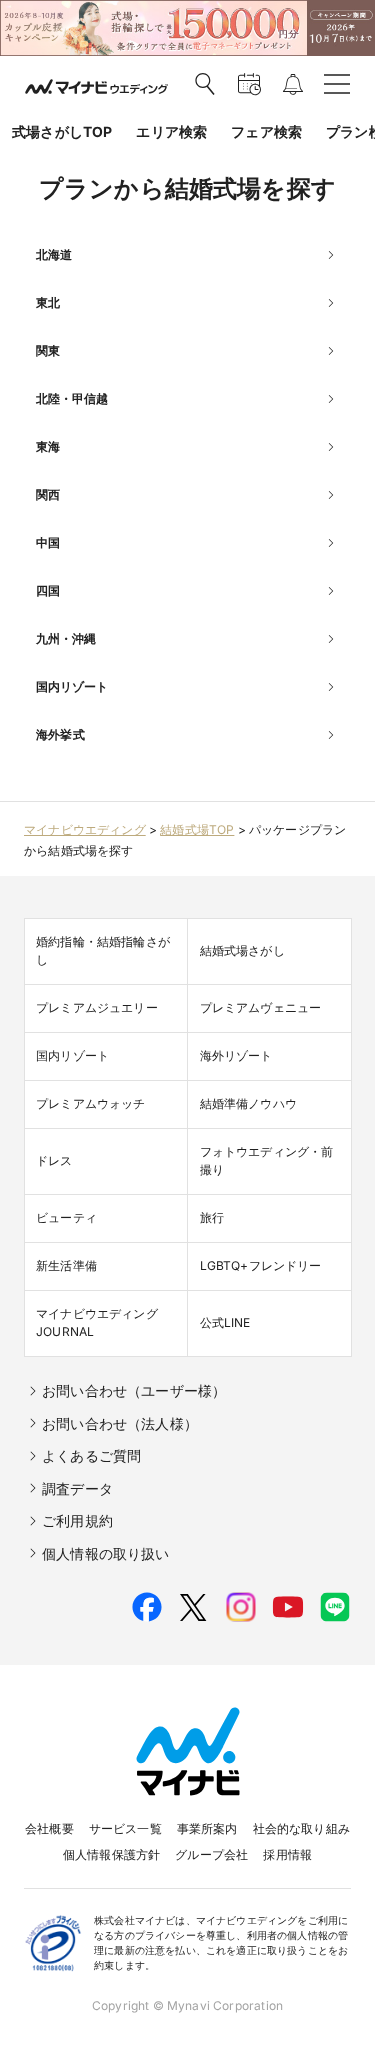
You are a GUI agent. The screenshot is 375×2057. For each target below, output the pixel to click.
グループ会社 (211, 1854)
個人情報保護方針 (111, 1854)
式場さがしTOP (62, 131)
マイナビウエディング (85, 829)
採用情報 (287, 1854)
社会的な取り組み (301, 1828)
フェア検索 (266, 131)
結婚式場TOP (197, 829)
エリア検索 (171, 131)
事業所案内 (207, 1828)
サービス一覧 (125, 1828)
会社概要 (49, 1828)
